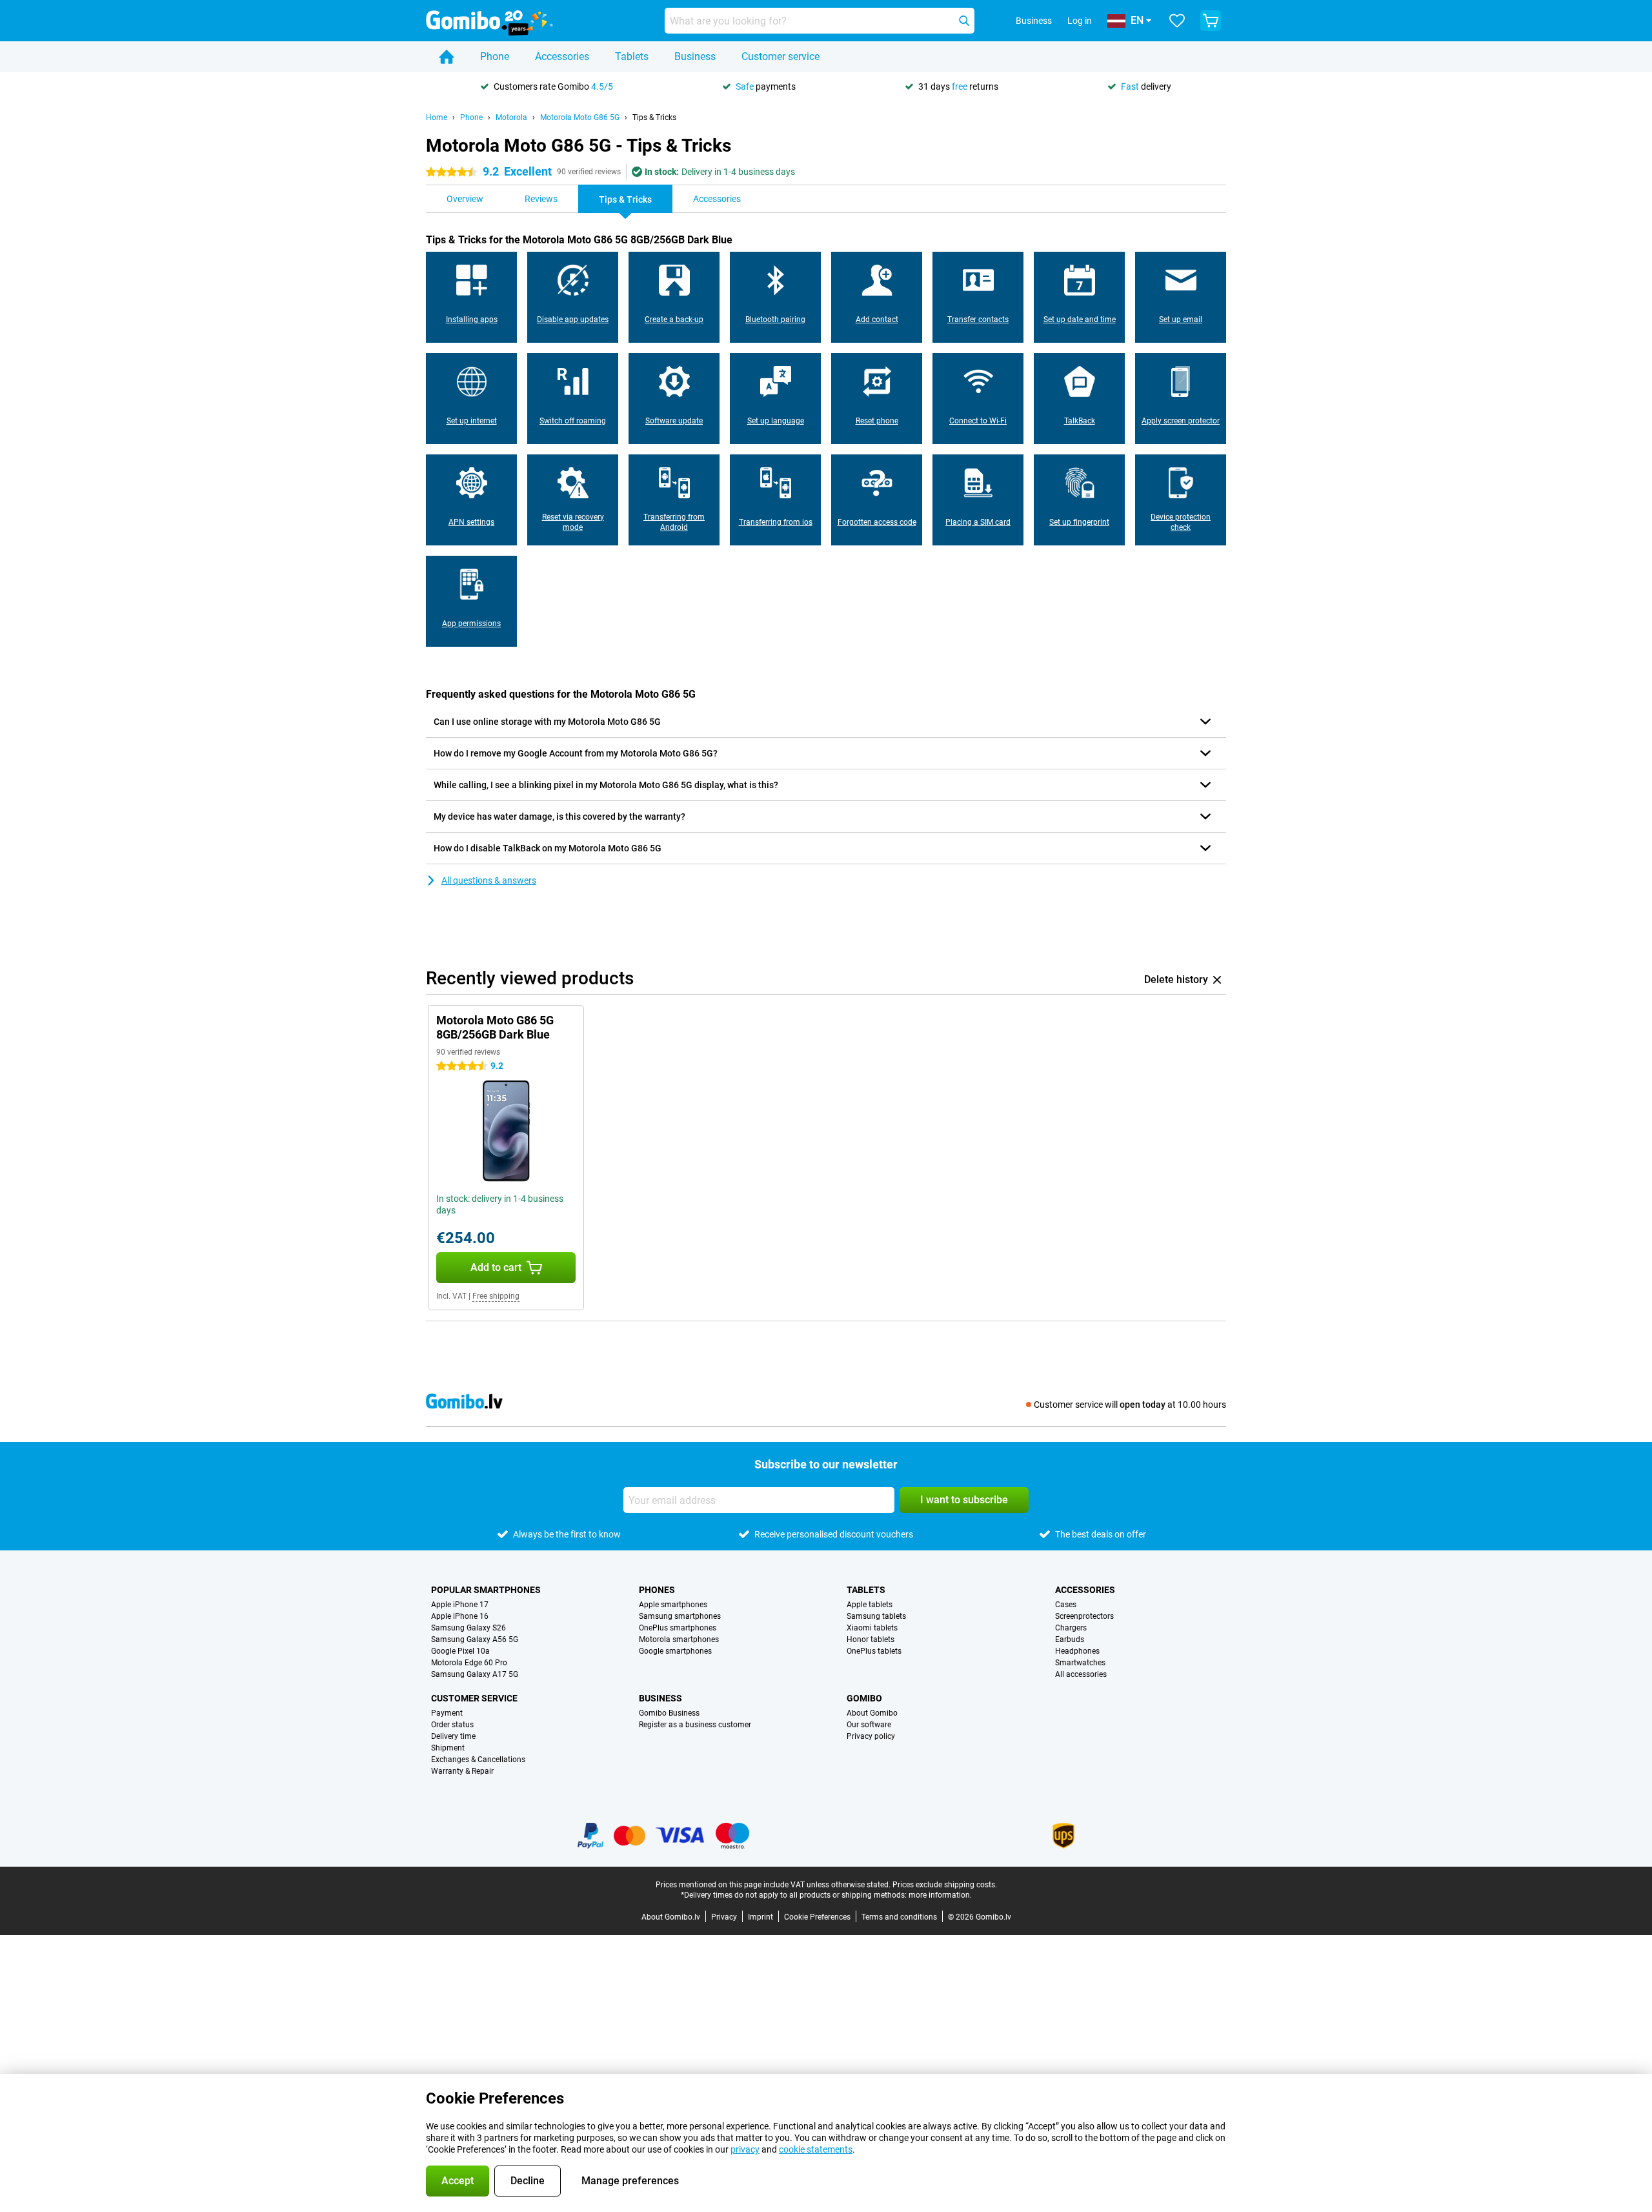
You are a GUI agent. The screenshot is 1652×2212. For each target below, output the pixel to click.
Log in (1080, 21)
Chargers (1071, 1628)
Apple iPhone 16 (460, 1616)
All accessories (1081, 1674)
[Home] (447, 57)
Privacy (724, 1917)
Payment (447, 1713)
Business (695, 56)
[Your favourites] (1177, 21)
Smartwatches (1080, 1663)
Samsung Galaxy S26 (468, 1628)
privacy (745, 2149)
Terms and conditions (899, 1917)
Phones (657, 1590)
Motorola (511, 117)
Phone (495, 56)
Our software (869, 1725)
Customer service (781, 56)
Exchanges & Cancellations (478, 1760)
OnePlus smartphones (678, 1628)
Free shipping (496, 1296)
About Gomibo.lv (671, 1917)
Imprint (761, 1917)
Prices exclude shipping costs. (945, 1885)
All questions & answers (489, 880)
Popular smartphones (486, 1590)
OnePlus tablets (874, 1651)
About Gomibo (872, 1713)
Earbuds (1070, 1639)
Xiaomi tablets (872, 1628)
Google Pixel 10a (460, 1651)
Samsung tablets (876, 1616)
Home (437, 117)
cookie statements (816, 2149)
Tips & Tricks (654, 117)
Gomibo (864, 1698)
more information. (940, 1895)
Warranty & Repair (462, 1771)
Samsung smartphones (680, 1616)
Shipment (448, 1748)
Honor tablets (871, 1639)
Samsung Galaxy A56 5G (475, 1639)
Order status (452, 1725)
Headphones (1077, 1651)
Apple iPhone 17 (460, 1605)
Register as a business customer (695, 1725)
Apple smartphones (673, 1605)
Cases (1066, 1605)
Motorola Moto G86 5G (580, 117)
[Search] (964, 21)
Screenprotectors (1084, 1616)
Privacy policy (871, 1736)
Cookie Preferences (817, 1917)
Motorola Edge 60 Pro (469, 1663)
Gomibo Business (669, 1713)
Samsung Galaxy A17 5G (475, 1674)
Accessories (562, 56)
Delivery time (453, 1736)
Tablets (632, 56)
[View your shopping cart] (1211, 21)
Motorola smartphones (679, 1639)
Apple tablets (870, 1605)
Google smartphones (675, 1651)
